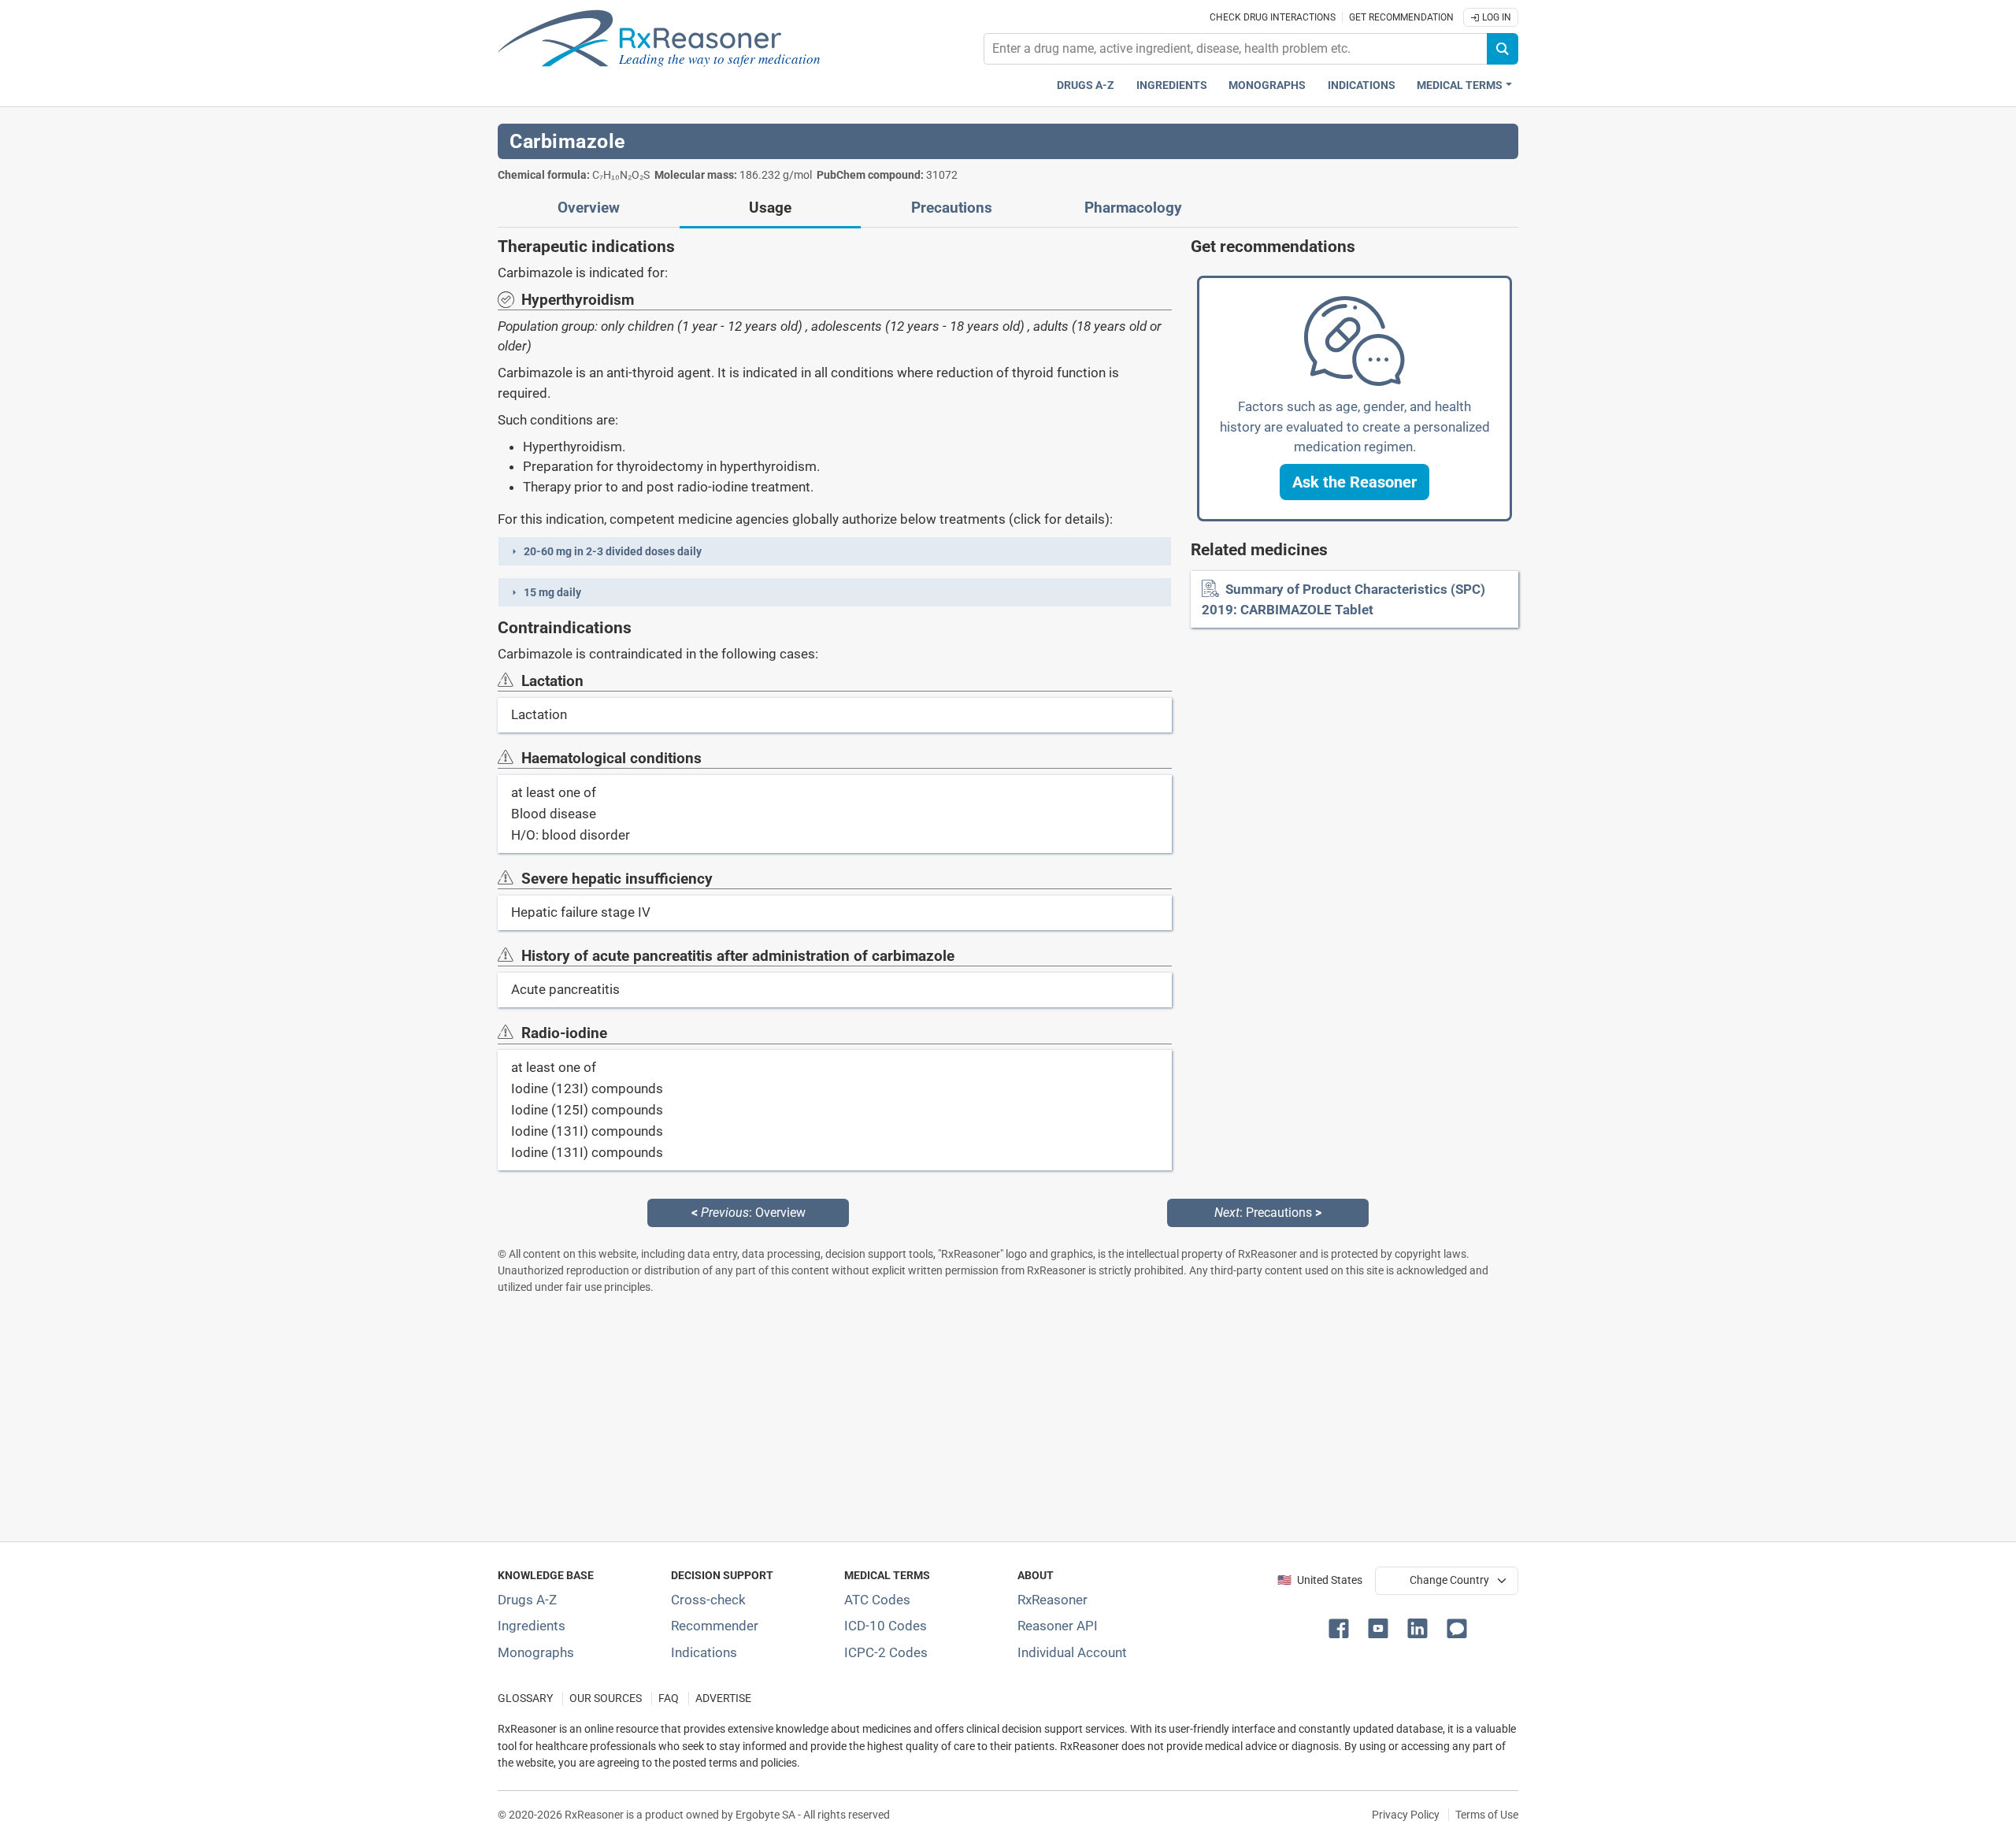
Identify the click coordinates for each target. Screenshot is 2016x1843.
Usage (770, 208)
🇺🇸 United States (1320, 1580)
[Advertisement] (970, 1418)
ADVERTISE (723, 1698)
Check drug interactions (1273, 17)
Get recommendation (1401, 17)
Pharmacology (1133, 208)
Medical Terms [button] (1460, 85)
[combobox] (1236, 49)
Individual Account (1072, 1652)
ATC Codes (877, 1600)
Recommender (715, 1626)
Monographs (1267, 85)
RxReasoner (1052, 1600)
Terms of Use (1487, 1815)
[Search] (1503, 49)
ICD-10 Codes (886, 1626)
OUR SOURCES (606, 1698)
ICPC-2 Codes (886, 1652)
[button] (835, 551)
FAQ (669, 1698)
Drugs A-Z (1086, 85)
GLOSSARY (525, 1698)
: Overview (749, 1213)
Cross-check (708, 1600)
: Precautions (1268, 1213)
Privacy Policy (1406, 1815)
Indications (1362, 85)
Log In (1495, 17)
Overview (589, 208)
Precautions (952, 208)
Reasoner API (1058, 1626)
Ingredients (1172, 85)
